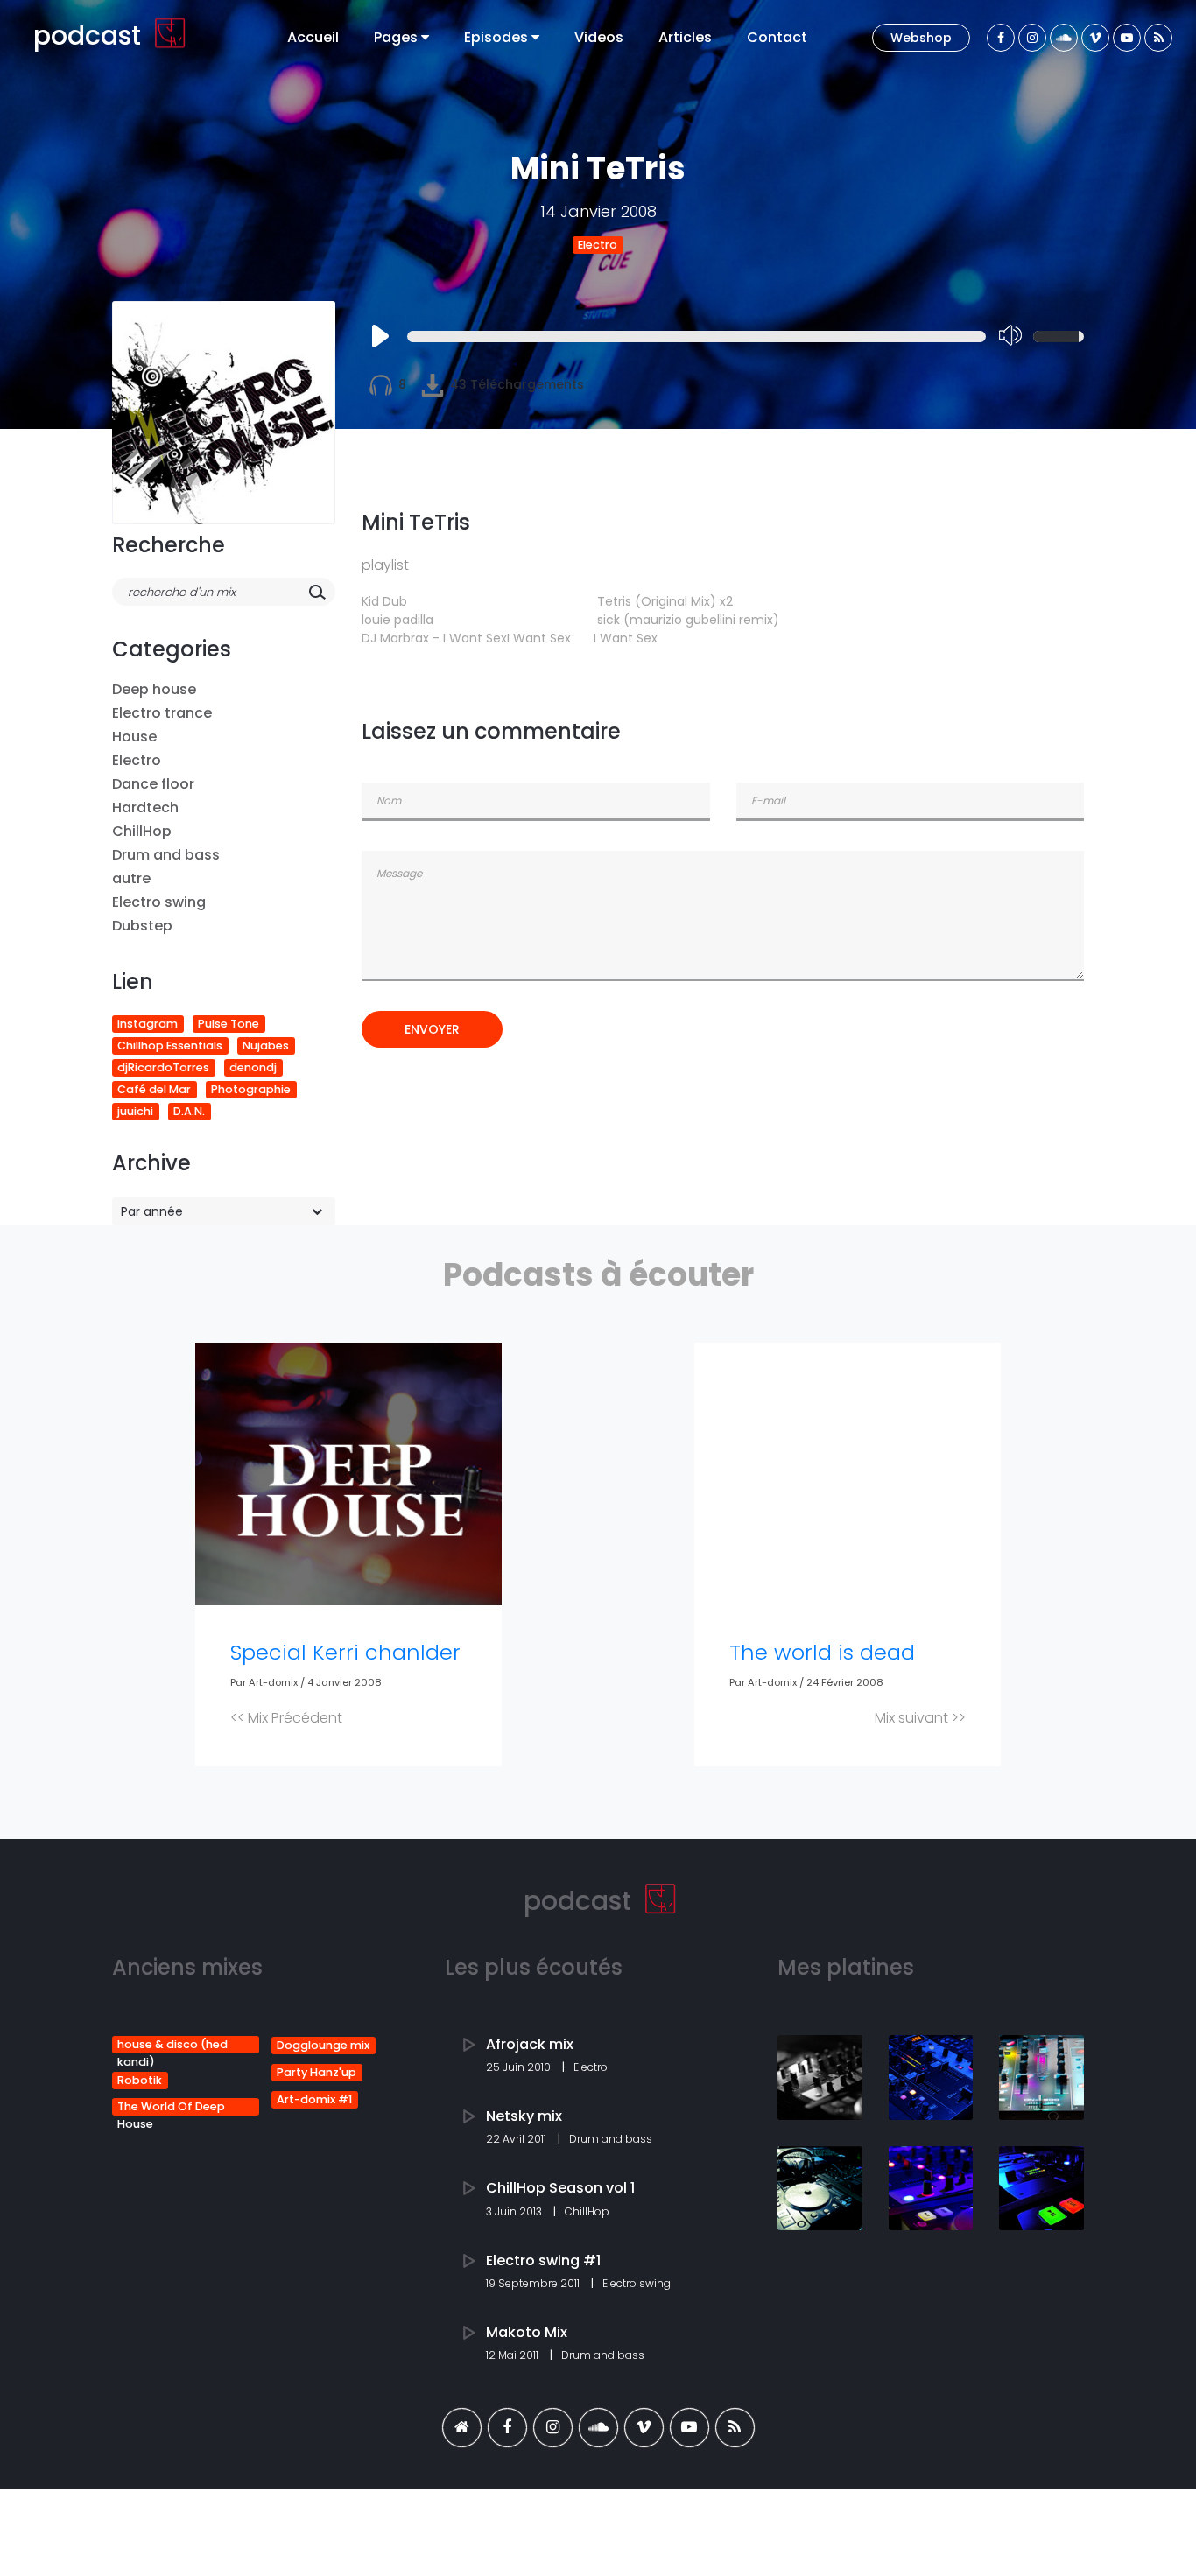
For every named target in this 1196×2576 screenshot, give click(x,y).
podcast (91, 35)
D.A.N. (189, 1111)
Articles (685, 37)
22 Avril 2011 (517, 2139)
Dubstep (142, 926)
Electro (598, 245)
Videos (599, 37)
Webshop (921, 38)
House (134, 737)
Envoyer (432, 1029)
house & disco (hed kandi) (172, 2045)
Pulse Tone (229, 1024)
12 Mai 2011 (514, 2355)
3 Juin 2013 (515, 2211)
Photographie (251, 1089)
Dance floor (153, 784)
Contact (777, 37)
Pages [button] (397, 37)
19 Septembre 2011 (534, 2283)
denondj (253, 1067)
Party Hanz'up (317, 2072)
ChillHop (142, 831)
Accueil (313, 37)
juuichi (135, 1111)
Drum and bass (166, 855)
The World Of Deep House (171, 2107)
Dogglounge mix (323, 2045)
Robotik (140, 2080)
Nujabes (266, 1046)
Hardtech (145, 807)
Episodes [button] (498, 37)
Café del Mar (154, 1089)
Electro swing (159, 902)
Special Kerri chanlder (345, 1652)
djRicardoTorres (163, 1067)
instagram (148, 1024)
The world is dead (822, 1652)
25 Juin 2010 (520, 2067)
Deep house (154, 689)
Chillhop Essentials (170, 1046)
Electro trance (162, 713)
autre (131, 878)
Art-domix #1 (314, 2099)
